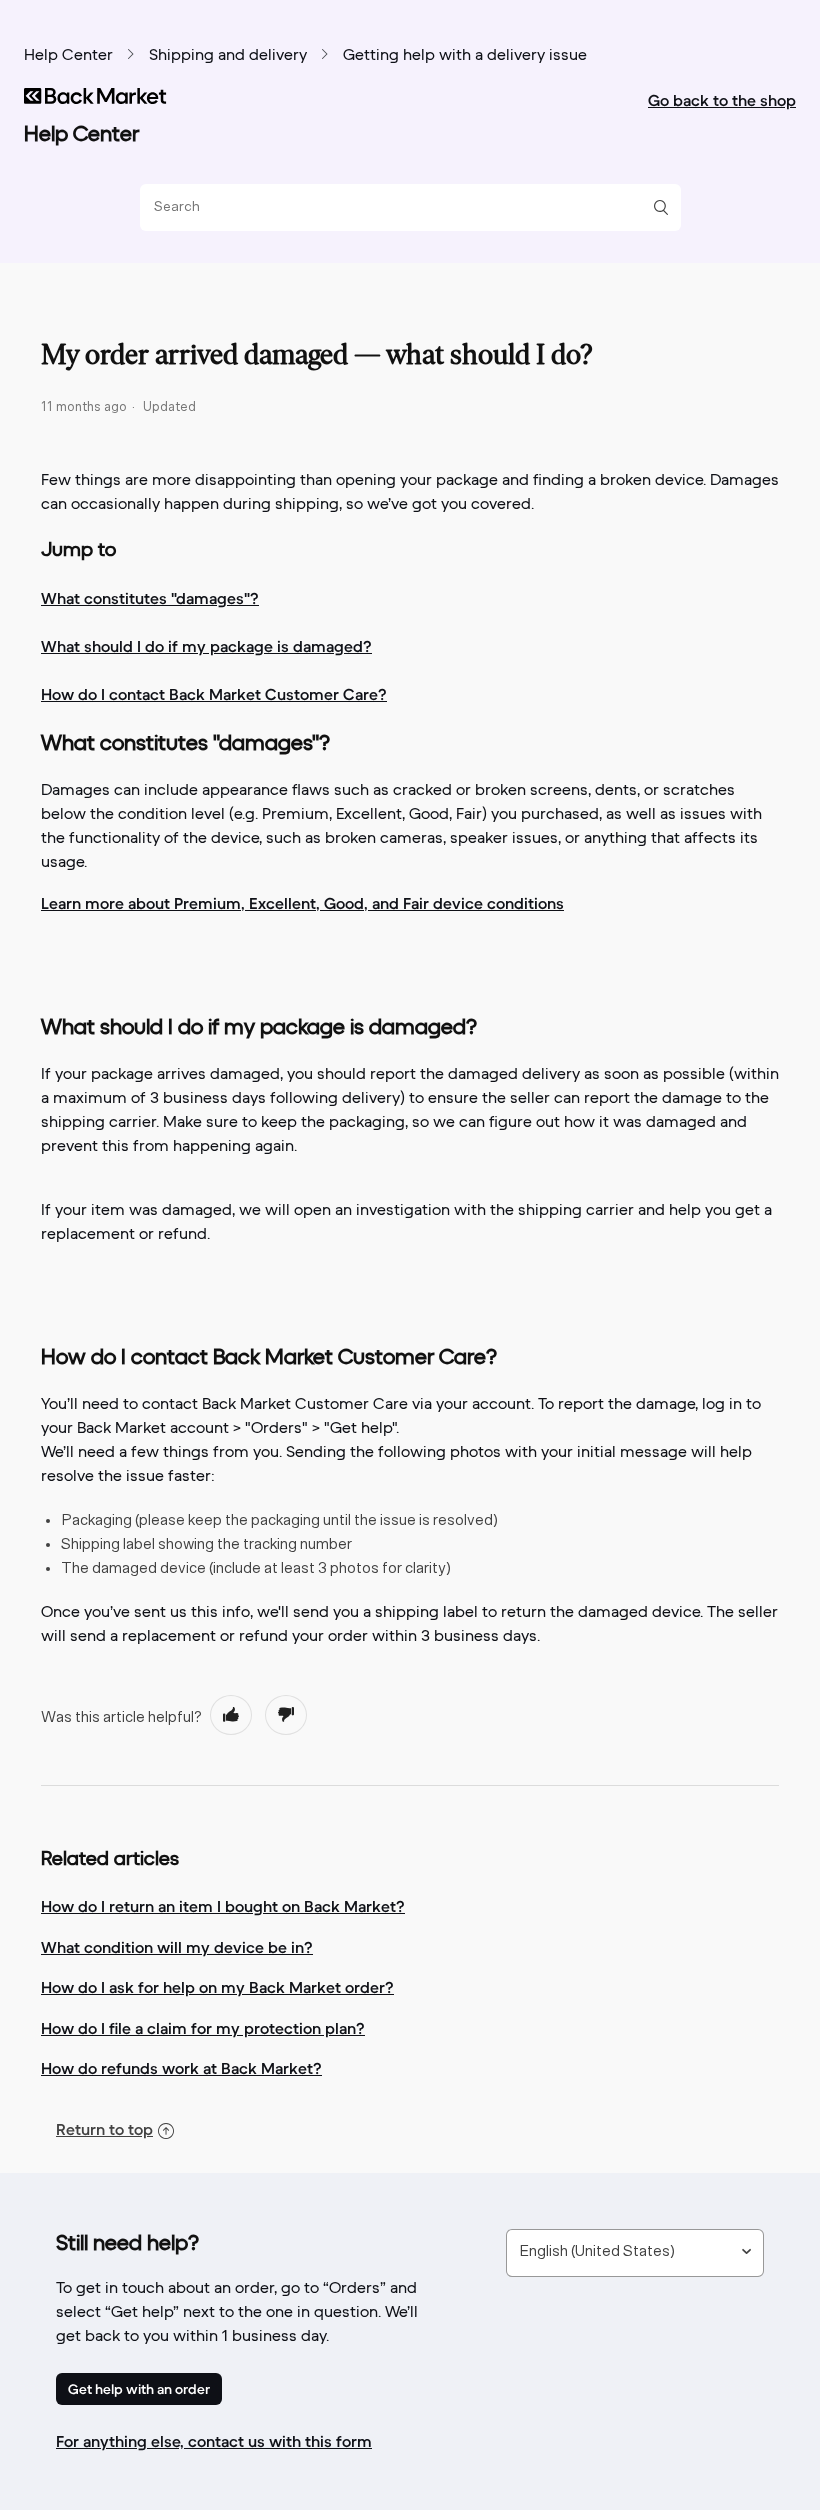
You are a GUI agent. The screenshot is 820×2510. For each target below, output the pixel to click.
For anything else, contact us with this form (214, 2441)
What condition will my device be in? (177, 1947)
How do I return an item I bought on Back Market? (223, 1906)
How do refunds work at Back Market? (181, 2068)
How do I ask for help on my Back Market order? (217, 1987)
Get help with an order (139, 2389)
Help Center (68, 56)
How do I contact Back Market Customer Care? (214, 694)
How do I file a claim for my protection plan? (203, 2028)
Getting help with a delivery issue (465, 56)
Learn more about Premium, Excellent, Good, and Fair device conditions (302, 903)
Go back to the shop (722, 100)
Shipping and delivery (228, 56)
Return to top (104, 2129)
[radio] (231, 1715)
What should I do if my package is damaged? (206, 646)
